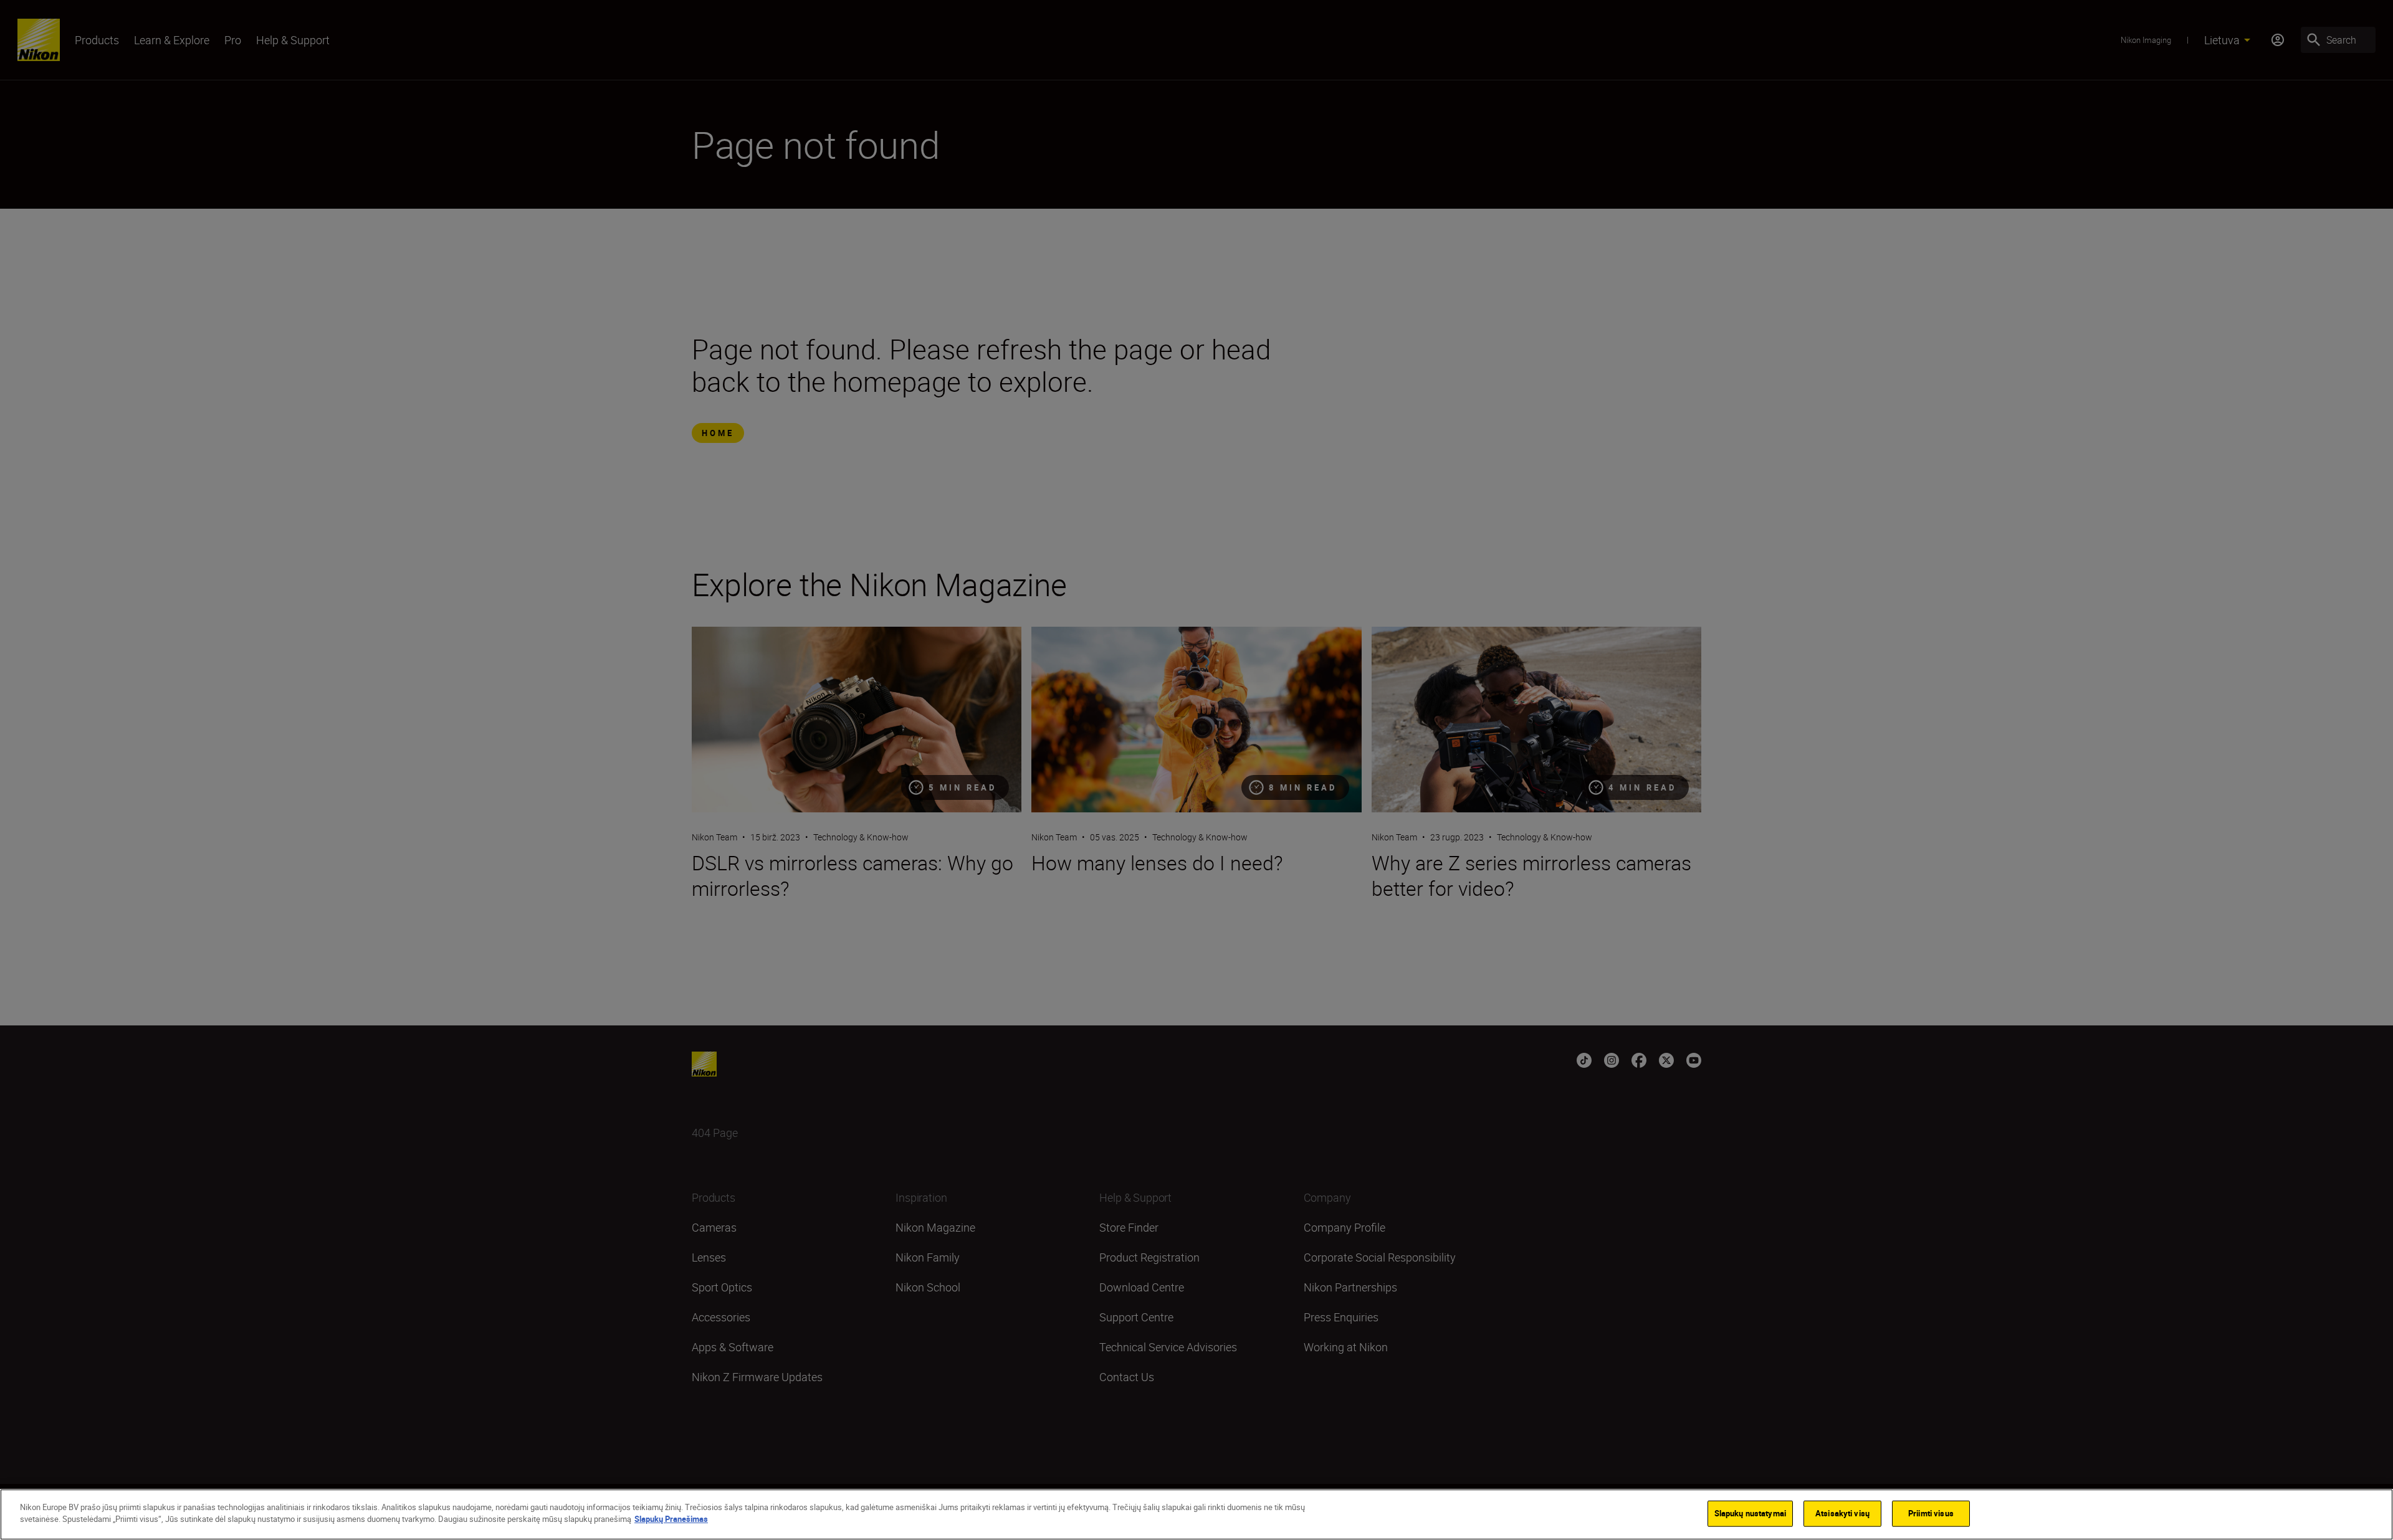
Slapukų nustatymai (1750, 1513)
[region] (1196, 1514)
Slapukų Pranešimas (671, 1519)
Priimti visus (1931, 1513)
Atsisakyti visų (1842, 1513)
